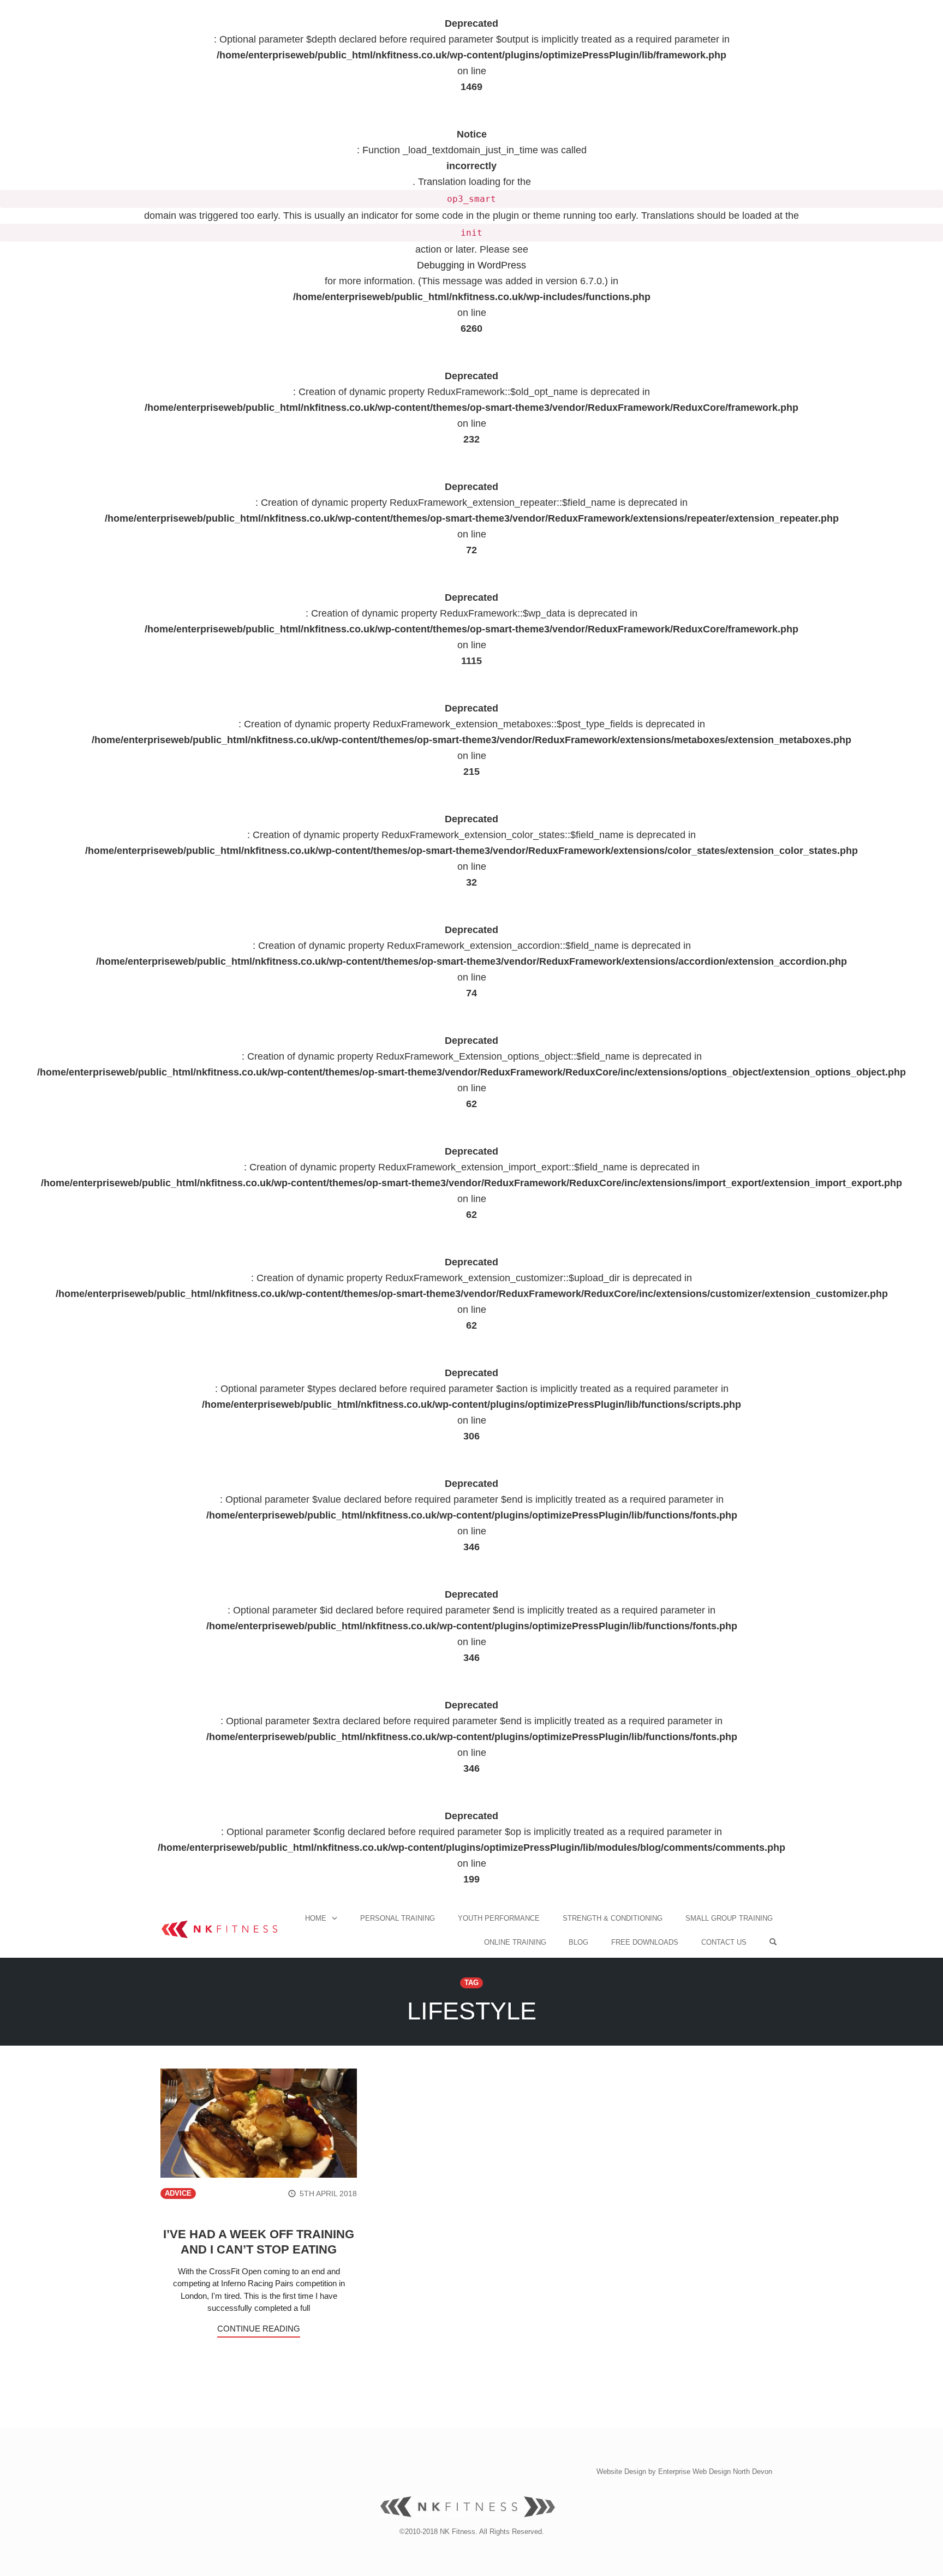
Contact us (724, 1942)
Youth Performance (499, 1918)
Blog (578, 1942)
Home (316, 1918)
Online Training (515, 1942)
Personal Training (398, 1918)
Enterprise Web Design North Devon (715, 2472)
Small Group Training (729, 1918)
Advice (178, 2194)
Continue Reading (259, 2329)
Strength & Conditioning (613, 1918)
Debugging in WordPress (471, 265)
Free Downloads (645, 1942)
